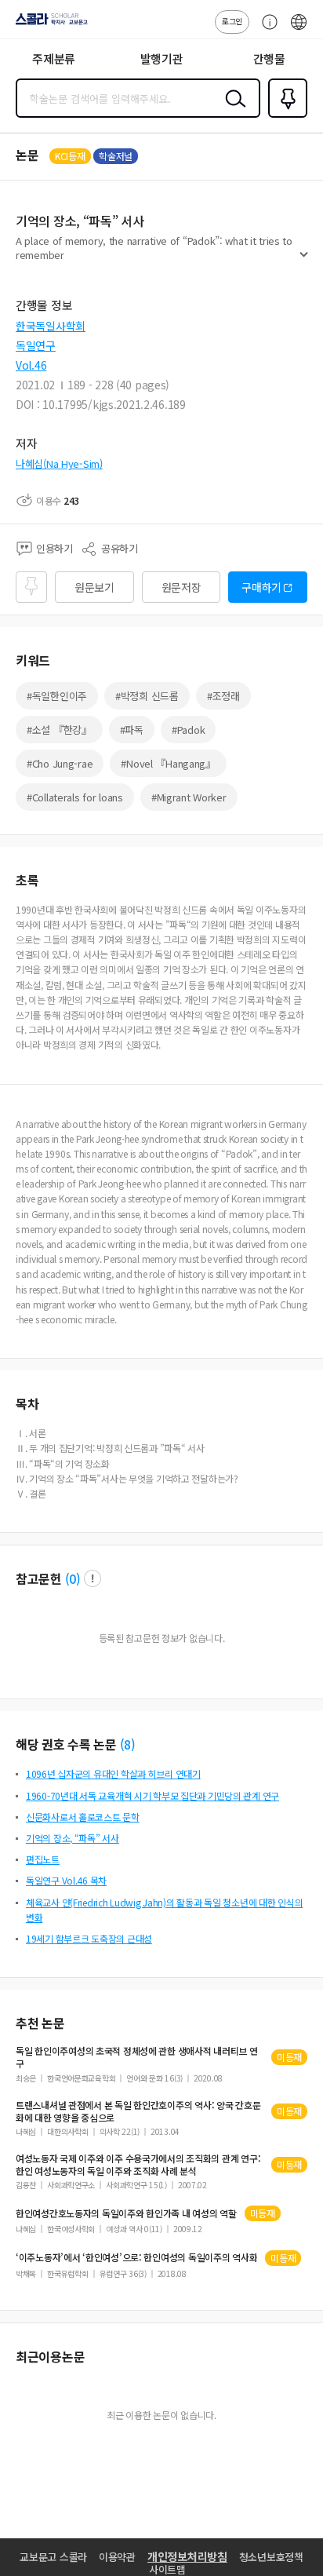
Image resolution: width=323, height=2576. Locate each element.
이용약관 (117, 2557)
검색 (232, 111)
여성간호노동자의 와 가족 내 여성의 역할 (126, 2213)
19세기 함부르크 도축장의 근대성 (89, 1938)
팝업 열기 (93, 1578)
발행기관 (162, 58)
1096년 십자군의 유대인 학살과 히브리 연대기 (113, 1773)
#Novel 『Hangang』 (168, 763)
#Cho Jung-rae (60, 763)
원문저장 (181, 587)
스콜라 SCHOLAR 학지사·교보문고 (49, 24)
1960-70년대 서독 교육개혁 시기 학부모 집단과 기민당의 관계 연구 (152, 1795)
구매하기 (261, 587)
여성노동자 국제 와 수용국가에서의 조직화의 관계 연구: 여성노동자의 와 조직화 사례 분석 (138, 2165)
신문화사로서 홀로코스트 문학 (83, 1817)
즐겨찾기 (285, 116)
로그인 (232, 21)
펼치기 (304, 261)
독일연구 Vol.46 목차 (66, 1880)
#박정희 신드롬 (147, 696)
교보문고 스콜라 (53, 2557)
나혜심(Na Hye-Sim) (59, 463)
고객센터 (266, 30)
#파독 (132, 730)
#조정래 (223, 696)
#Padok (188, 730)
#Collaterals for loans (75, 797)
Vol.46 (31, 365)
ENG (299, 30)
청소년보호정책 (271, 2557)
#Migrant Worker (189, 797)
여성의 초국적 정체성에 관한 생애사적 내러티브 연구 (137, 2057)
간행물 (269, 58)
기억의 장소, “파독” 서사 (73, 1838)
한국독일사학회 (51, 326)
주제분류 (54, 58)
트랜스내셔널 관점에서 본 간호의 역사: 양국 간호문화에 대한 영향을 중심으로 (138, 2111)
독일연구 (36, 345)
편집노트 (43, 1859)
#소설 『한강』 (59, 730)
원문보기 (94, 587)
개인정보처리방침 (187, 2556)
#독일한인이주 (57, 696)
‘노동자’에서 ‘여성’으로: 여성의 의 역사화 (136, 2257)
